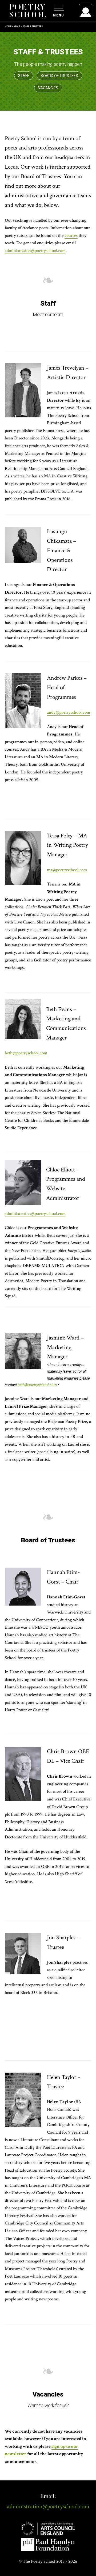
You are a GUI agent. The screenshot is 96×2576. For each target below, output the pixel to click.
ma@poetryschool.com (67, 870)
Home (8, 27)
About (17, 27)
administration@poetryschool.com (35, 251)
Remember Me (42, 77)
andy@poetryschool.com (69, 712)
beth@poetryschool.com (26, 1053)
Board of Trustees (59, 76)
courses (71, 236)
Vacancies (48, 88)
